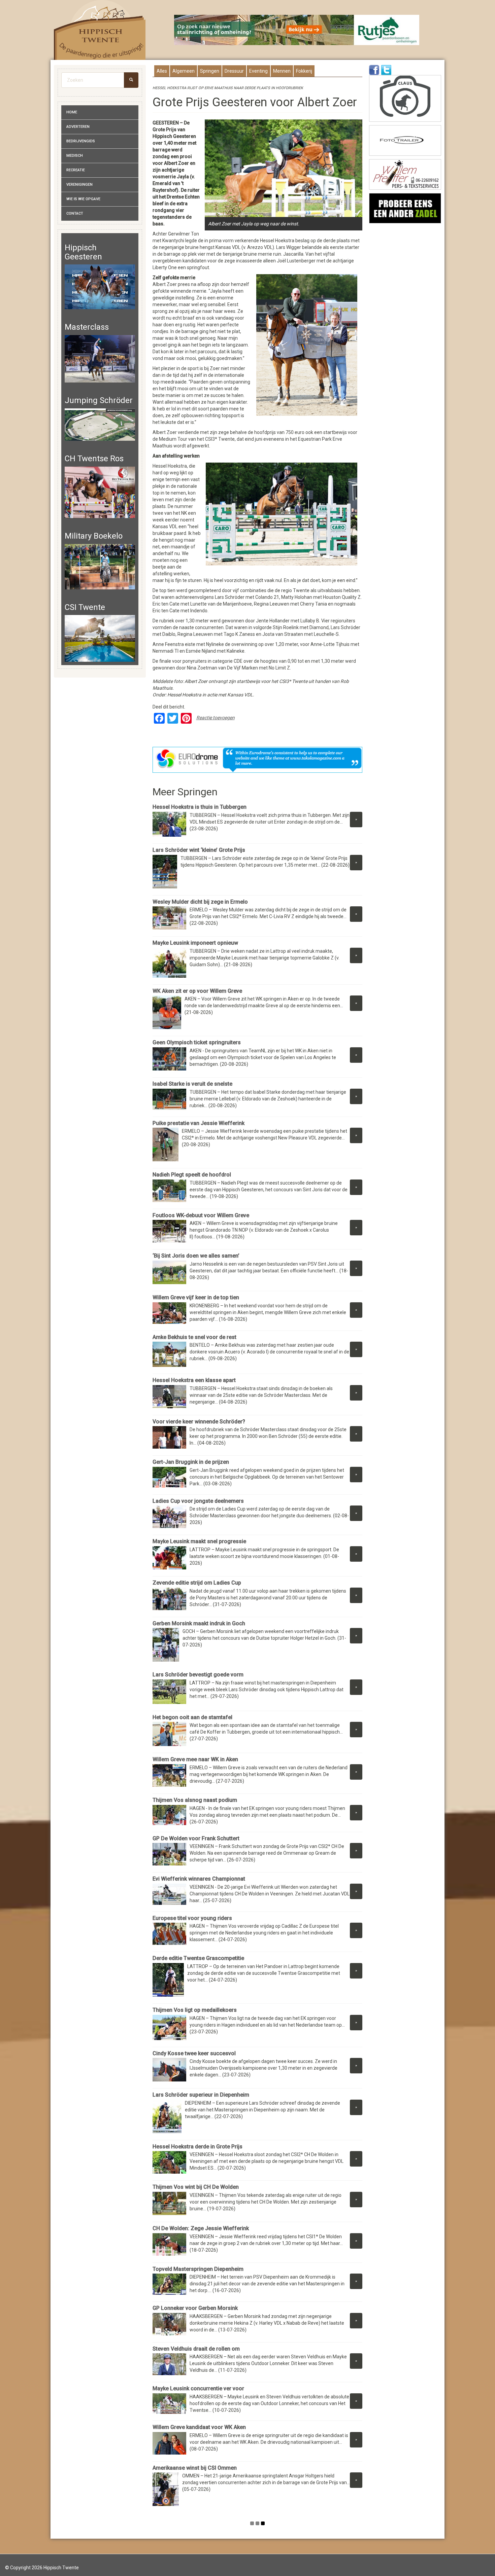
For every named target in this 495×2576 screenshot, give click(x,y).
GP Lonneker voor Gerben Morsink (195, 2308)
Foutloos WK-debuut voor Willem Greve (201, 1215)
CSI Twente (85, 607)
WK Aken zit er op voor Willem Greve (197, 991)
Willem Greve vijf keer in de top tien (196, 1297)
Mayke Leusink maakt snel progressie (199, 1541)
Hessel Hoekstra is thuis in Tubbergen (200, 807)
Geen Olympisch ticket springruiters (197, 1042)
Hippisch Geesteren (83, 252)
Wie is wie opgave (83, 199)
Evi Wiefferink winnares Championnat (200, 1879)
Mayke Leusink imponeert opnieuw (195, 943)
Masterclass (87, 327)
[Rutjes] (297, 30)
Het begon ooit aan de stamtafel (192, 1717)
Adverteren (78, 127)
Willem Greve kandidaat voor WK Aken (199, 2427)
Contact (75, 213)
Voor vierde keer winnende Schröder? (199, 1422)
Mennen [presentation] (282, 71)
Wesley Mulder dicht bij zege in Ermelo (202, 902)
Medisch (75, 156)
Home (72, 112)
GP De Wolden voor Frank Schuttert (196, 1838)
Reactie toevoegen (216, 718)
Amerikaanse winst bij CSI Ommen (195, 2468)
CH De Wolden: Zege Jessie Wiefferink (201, 2228)
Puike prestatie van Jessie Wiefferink (199, 1123)
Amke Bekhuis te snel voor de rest (194, 1337)
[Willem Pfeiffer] (405, 174)
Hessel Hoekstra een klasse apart (194, 1380)
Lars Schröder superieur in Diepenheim (201, 2095)
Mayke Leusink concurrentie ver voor (198, 2388)
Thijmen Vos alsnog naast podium (195, 1800)
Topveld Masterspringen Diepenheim (198, 2269)
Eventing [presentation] (258, 71)
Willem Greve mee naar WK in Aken (195, 1759)
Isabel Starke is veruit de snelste (192, 1084)
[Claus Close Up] (405, 98)
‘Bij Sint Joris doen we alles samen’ (196, 1256)
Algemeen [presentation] (184, 71)
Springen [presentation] (210, 71)
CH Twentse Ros (94, 459)
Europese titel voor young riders (192, 1918)
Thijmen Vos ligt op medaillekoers (195, 2010)
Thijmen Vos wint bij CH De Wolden (196, 2187)
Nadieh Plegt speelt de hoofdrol (192, 1175)
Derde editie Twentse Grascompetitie (198, 1958)
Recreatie (76, 170)
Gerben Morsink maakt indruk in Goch (199, 1623)
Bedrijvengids (81, 141)
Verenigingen (79, 185)
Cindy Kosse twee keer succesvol (194, 2053)
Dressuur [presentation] (234, 71)
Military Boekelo (94, 536)
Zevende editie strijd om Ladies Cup (197, 1583)
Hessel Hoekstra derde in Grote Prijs (197, 2147)
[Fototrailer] (405, 140)
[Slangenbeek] (405, 208)
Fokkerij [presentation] (304, 71)
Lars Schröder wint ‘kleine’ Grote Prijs (199, 850)
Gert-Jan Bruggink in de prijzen (191, 1462)
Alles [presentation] (162, 71)
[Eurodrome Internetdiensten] (258, 760)
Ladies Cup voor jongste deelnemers (198, 1501)
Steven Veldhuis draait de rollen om (196, 2349)
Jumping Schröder (99, 400)
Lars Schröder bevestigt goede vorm (198, 1675)
